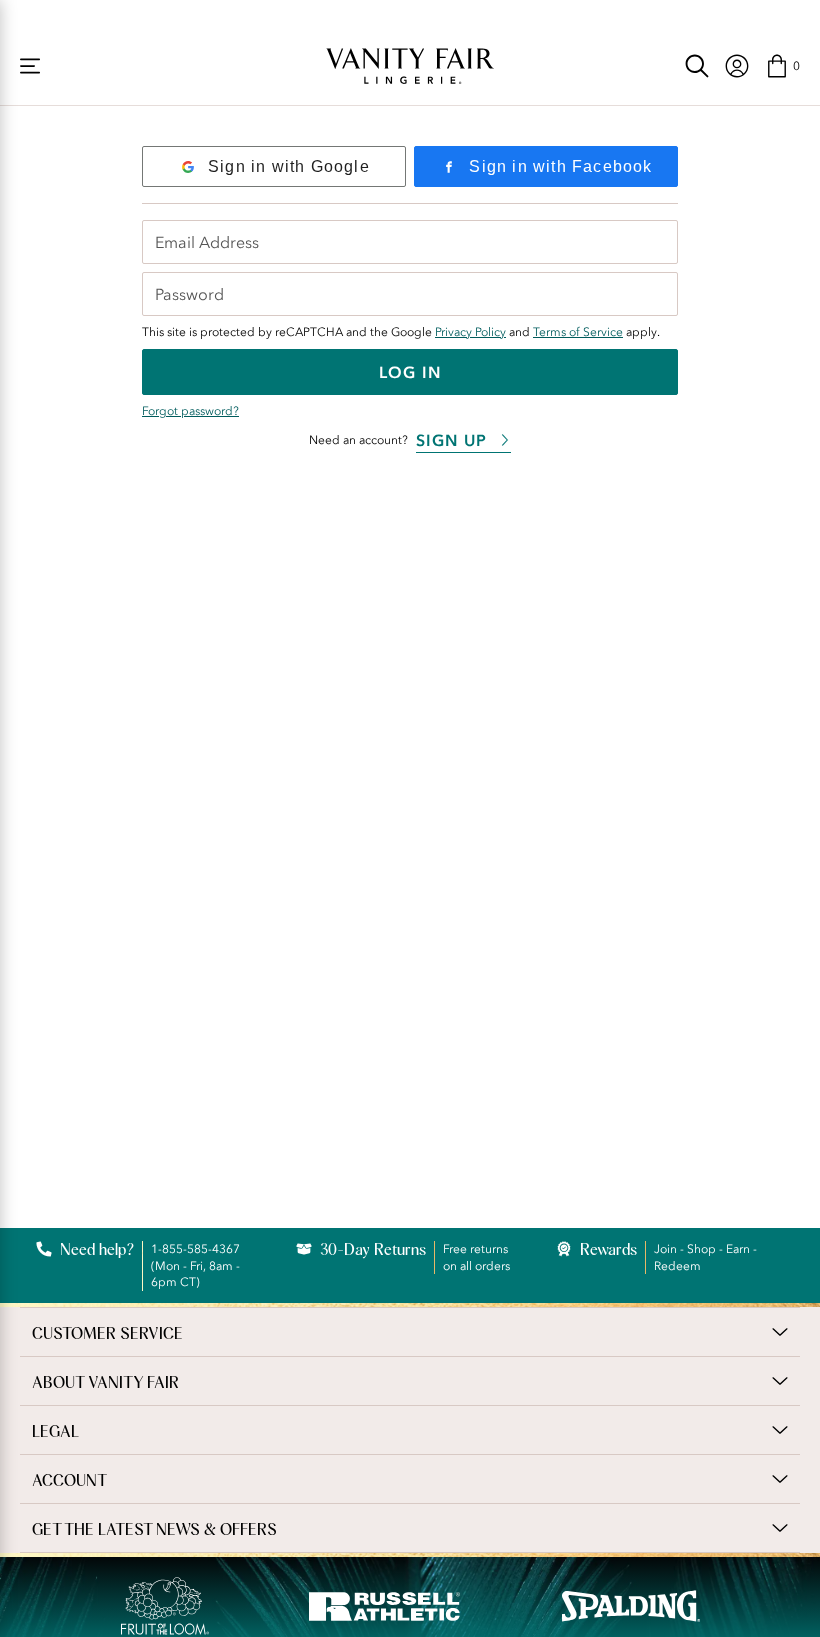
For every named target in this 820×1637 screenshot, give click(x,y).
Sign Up (451, 440)
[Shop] (30, 66)
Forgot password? (190, 411)
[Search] (697, 66)
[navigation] (737, 66)
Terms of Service (578, 332)
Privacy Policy (470, 332)
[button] (782, 66)
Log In (410, 372)
